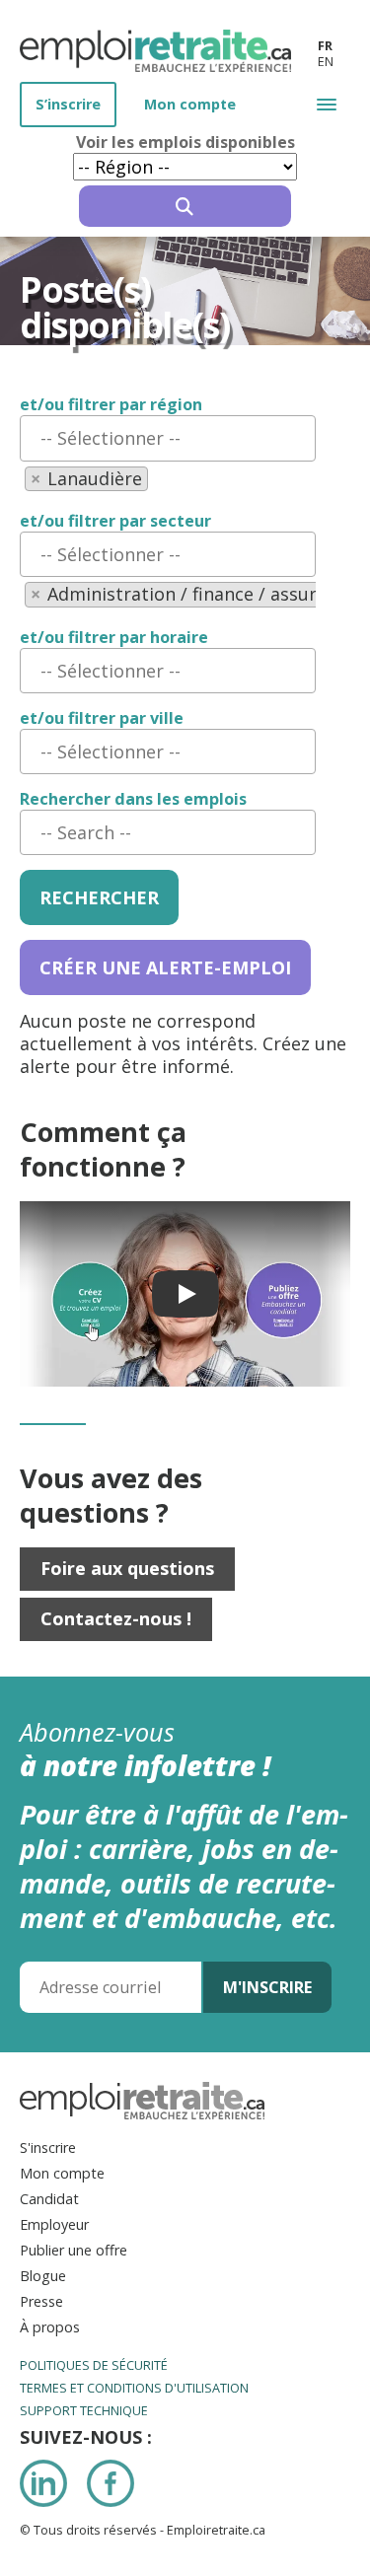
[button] (327, 104)
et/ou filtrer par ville (102, 718)
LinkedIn (43, 2483)
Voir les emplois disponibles (185, 143)
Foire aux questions (127, 1568)
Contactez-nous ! (116, 1618)
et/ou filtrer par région (111, 405)
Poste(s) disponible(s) (124, 308)
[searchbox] (168, 438)
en (326, 62)
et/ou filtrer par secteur (115, 521)
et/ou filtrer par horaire (114, 638)
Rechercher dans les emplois (133, 799)
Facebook (111, 2483)
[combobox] (168, 438)
